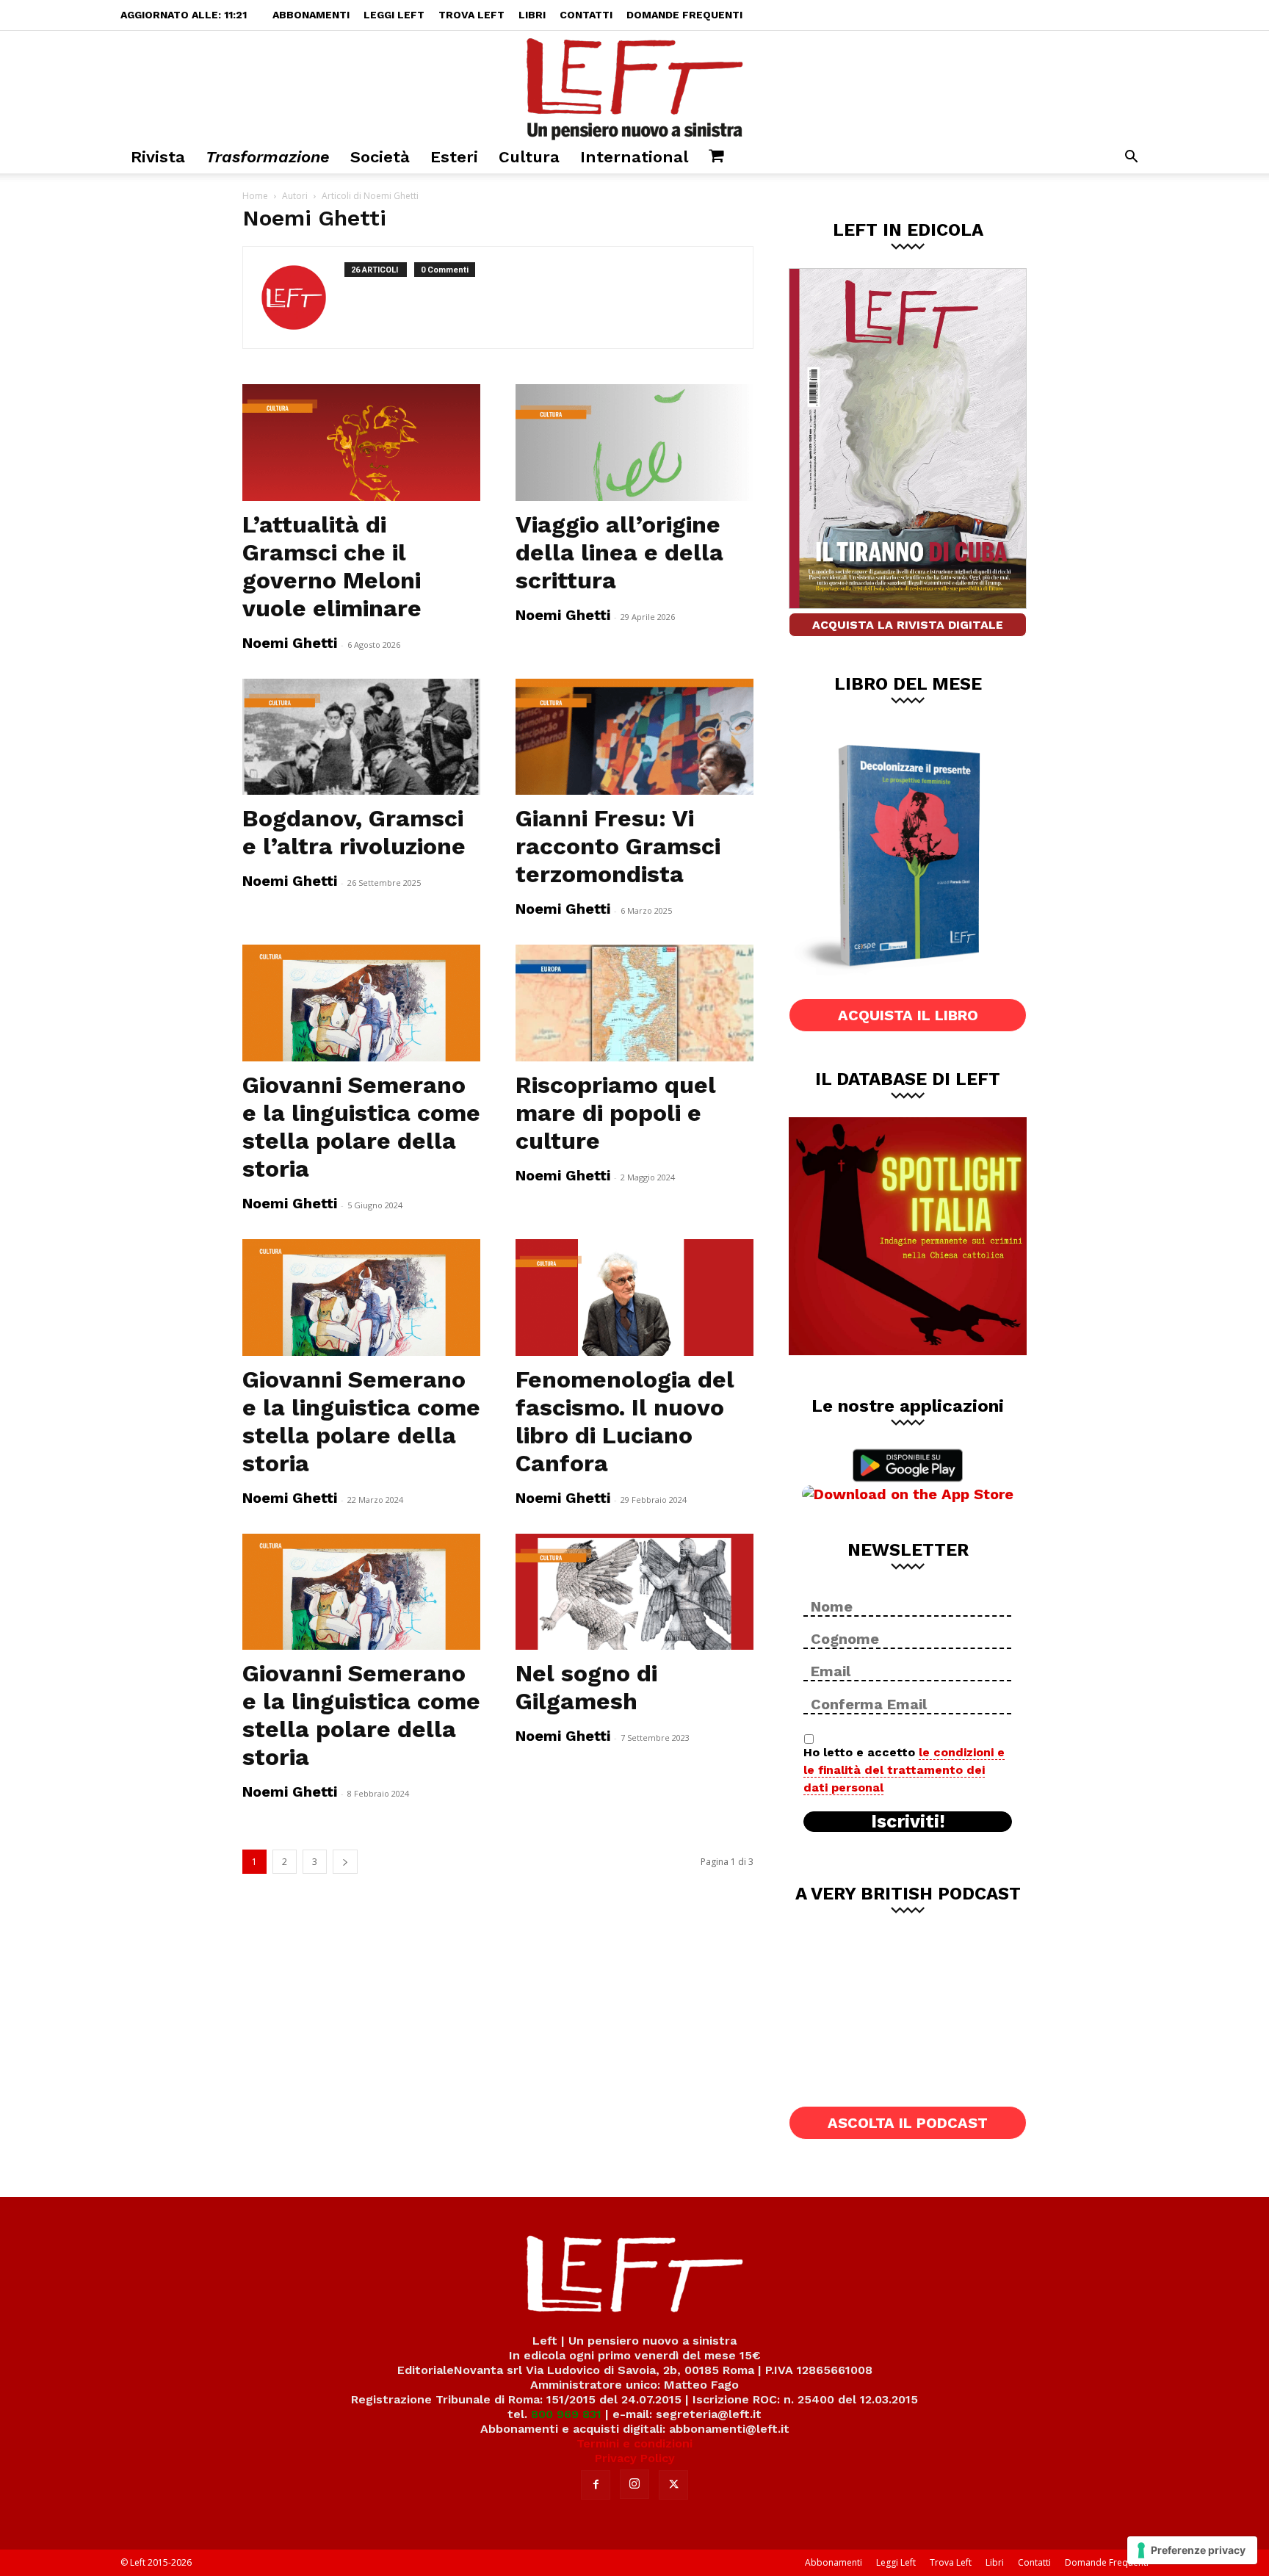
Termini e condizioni (634, 2443)
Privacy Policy (635, 2458)
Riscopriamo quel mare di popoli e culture (616, 1113)
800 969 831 (566, 2414)
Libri (532, 15)
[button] (1131, 158)
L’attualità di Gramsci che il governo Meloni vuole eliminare (332, 566)
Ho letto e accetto (904, 1770)
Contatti (586, 15)
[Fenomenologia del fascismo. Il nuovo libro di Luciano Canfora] (634, 1298)
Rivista (158, 157)
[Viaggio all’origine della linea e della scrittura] (634, 443)
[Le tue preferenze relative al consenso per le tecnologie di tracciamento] (1192, 2550)
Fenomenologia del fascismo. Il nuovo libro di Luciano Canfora (625, 1421)
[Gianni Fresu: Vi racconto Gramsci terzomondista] (634, 737)
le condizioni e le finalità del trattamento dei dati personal (904, 1770)
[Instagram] (634, 2484)
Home (255, 196)
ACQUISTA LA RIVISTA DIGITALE (908, 625)
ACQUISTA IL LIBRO (908, 1015)
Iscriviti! (908, 1822)
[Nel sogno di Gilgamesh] (634, 1592)
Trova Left (471, 15)
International (634, 157)
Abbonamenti (311, 15)
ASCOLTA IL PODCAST (908, 2123)
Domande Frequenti (684, 15)
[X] (673, 2485)
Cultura (529, 157)
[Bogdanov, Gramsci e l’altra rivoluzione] (361, 737)
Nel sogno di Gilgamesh (586, 1687)
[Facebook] (596, 2485)
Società (380, 157)
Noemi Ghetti (290, 643)
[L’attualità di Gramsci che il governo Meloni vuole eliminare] (361, 443)
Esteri (454, 157)
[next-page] (345, 1862)
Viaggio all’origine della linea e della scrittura (619, 552)
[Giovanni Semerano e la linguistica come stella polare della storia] (361, 1003)
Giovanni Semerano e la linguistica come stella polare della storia (361, 1127)
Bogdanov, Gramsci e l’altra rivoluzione (354, 832)
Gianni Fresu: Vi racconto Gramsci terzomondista (618, 846)
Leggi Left (394, 15)
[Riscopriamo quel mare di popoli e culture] (634, 1003)
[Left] (634, 86)
